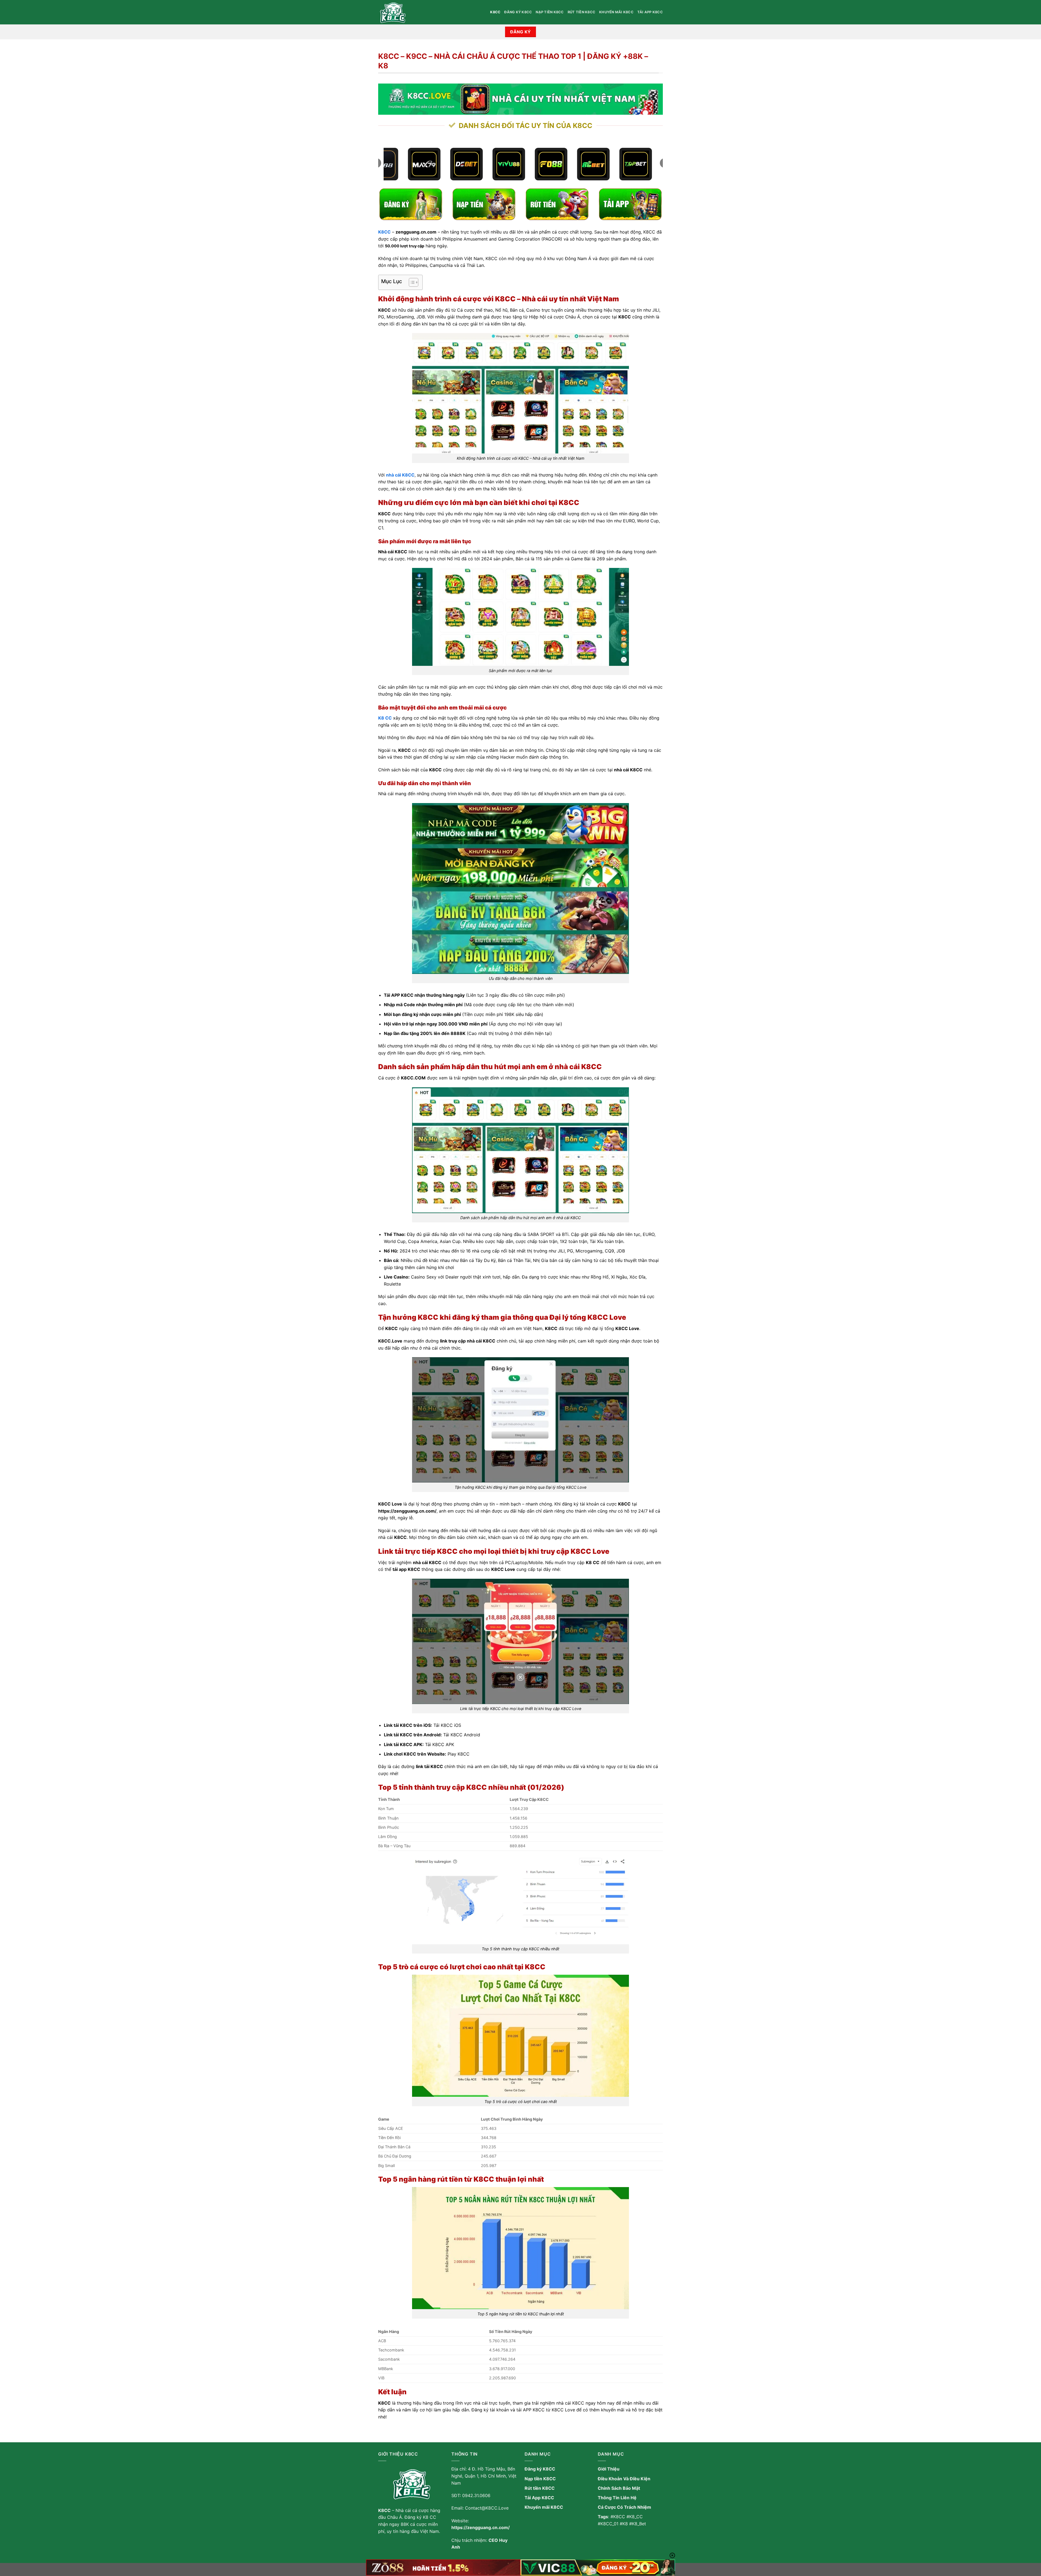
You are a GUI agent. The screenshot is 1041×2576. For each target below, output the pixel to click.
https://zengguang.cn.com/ (481, 2527)
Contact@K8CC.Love (487, 2508)
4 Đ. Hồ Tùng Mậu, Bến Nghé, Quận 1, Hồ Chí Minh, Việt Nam (484, 2476)
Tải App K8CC (650, 12)
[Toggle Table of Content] (411, 282)
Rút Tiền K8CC (581, 12)
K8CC (495, 12)
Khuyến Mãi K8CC (616, 12)
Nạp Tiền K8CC (550, 12)
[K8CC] (405, 12)
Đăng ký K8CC (518, 12)
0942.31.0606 (476, 2495)
